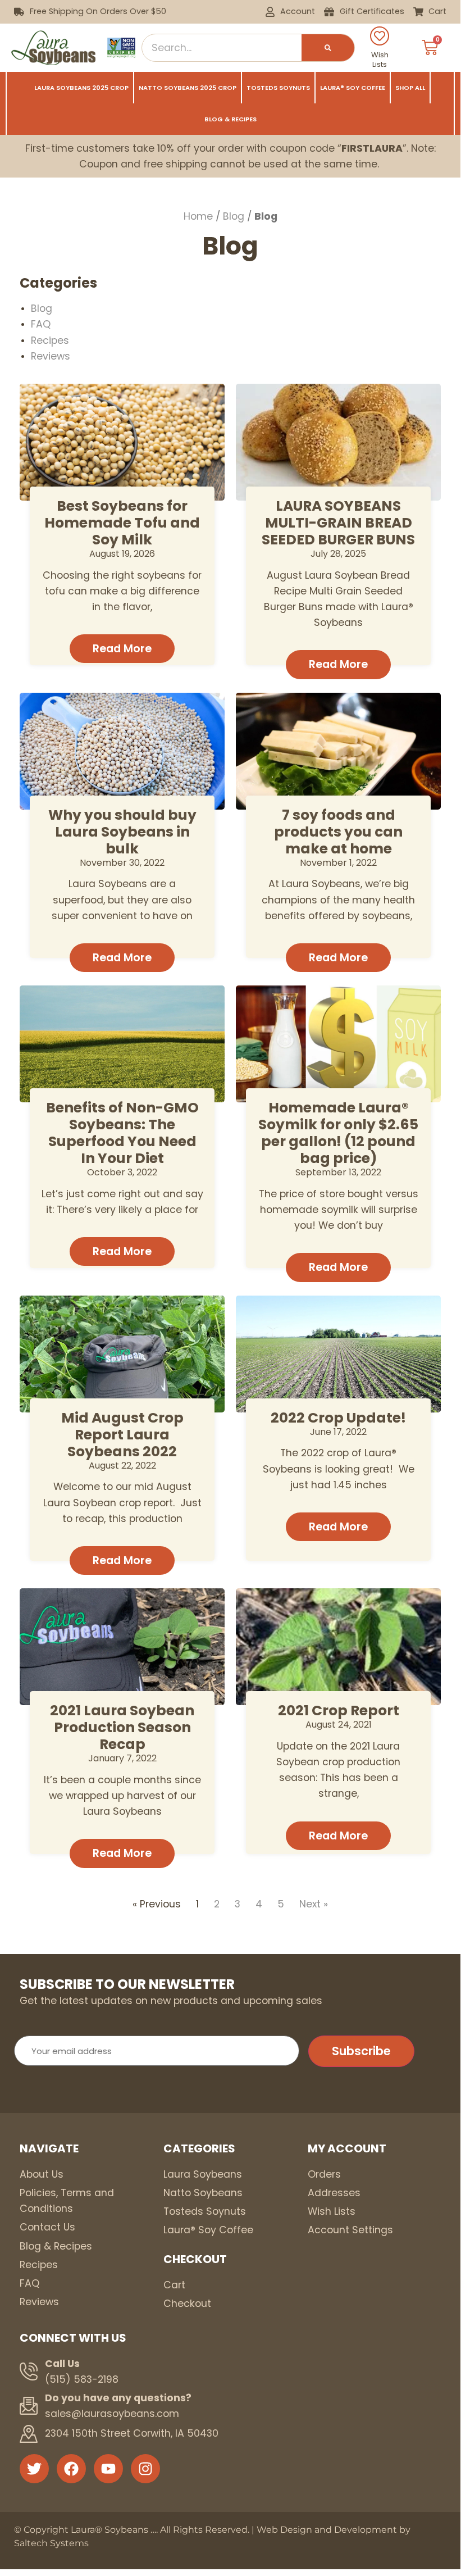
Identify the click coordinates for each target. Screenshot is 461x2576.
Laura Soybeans (203, 2174)
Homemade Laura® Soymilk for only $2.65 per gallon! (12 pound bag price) (338, 1133)
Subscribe (361, 2051)
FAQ (41, 324)
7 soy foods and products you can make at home (338, 832)
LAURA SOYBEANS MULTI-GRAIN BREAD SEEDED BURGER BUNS (338, 523)
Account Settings (350, 2230)
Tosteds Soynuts (278, 88)
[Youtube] (108, 2469)
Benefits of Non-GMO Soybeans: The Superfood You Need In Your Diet (122, 1133)
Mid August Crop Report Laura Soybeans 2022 (122, 1435)
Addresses (334, 2193)
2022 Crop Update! (338, 1418)
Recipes (50, 340)
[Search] (328, 48)
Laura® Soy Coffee (353, 88)
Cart (174, 2285)
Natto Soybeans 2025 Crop (188, 88)
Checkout (187, 2304)
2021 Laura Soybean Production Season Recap (122, 1727)
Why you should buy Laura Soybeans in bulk (122, 832)
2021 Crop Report (339, 1710)
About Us (42, 2174)
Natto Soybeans (203, 2193)
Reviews (51, 356)
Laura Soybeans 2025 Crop (81, 88)
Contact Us (47, 2227)
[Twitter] (34, 2469)
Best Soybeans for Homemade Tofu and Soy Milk (122, 523)
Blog (234, 216)
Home (198, 216)
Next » (314, 1904)
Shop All (410, 88)
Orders (324, 2174)
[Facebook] (71, 2469)
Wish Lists (380, 60)
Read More (122, 649)
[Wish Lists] (380, 36)
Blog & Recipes (230, 119)
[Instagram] (145, 2469)
